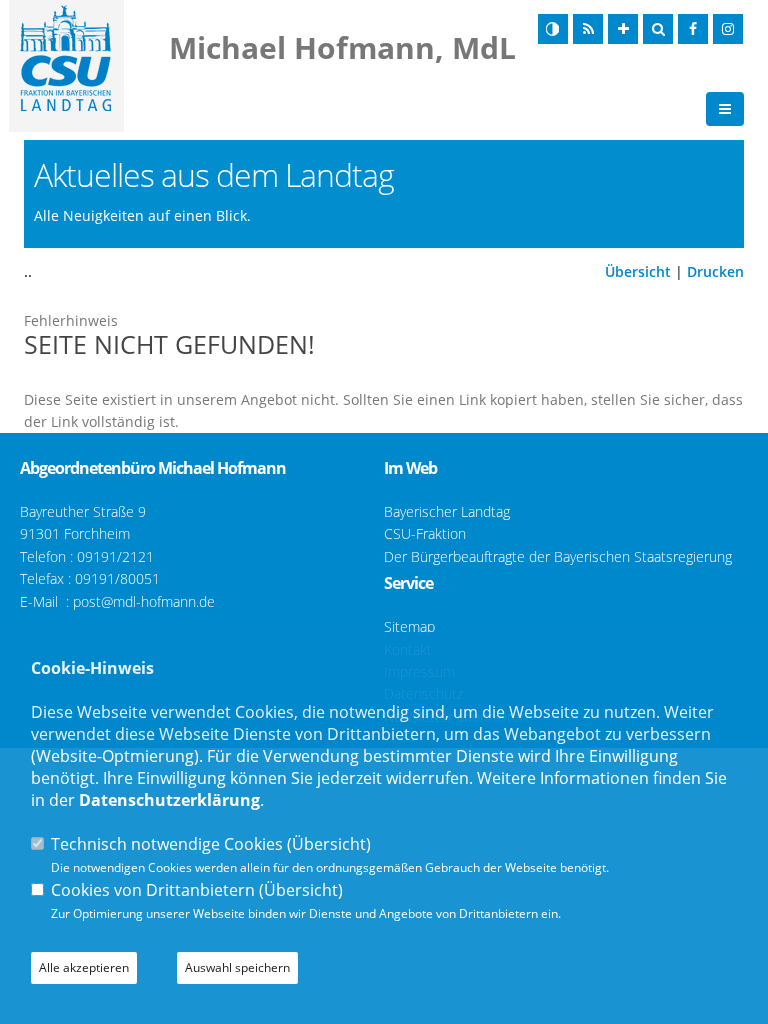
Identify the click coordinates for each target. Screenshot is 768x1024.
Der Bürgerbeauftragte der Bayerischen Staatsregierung (558, 556)
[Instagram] (728, 29)
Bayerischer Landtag (447, 511)
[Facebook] (693, 29)
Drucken (715, 271)
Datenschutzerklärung (169, 800)
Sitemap (409, 626)
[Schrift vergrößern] (623, 29)
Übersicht (638, 271)
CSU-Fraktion (425, 533)
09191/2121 (115, 556)
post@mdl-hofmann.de (144, 601)
